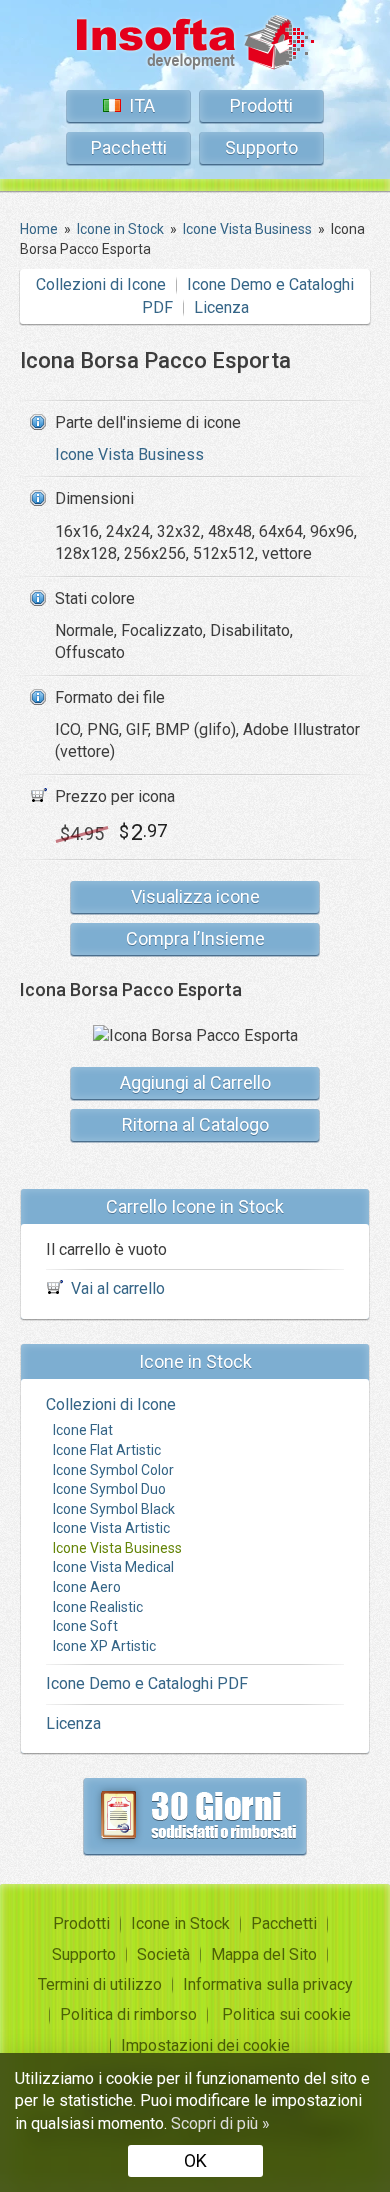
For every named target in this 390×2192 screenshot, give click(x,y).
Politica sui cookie (286, 2014)
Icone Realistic (98, 1607)
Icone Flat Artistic (107, 1450)
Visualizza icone (195, 896)
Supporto (261, 147)
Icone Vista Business (129, 454)
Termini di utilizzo (100, 1984)
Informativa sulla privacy (268, 1984)
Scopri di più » (220, 2123)
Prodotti (261, 105)
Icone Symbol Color (113, 1470)
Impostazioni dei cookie (205, 2045)
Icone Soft (85, 1626)
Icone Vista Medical (113, 1567)
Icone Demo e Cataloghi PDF (147, 1683)
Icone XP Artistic (104, 1646)
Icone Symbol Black (114, 1509)
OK (195, 2160)
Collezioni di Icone (101, 284)
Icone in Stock (180, 1923)
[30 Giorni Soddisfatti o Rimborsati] (195, 1816)
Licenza (221, 307)
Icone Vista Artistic (111, 1528)
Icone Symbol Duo (109, 1489)
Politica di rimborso (128, 2014)
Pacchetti (129, 147)
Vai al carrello (118, 1288)
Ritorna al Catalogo (195, 1124)
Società (163, 1954)
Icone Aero (87, 1587)
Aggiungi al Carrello (195, 1082)
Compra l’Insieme (195, 938)
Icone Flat (83, 1430)
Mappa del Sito (264, 1954)
